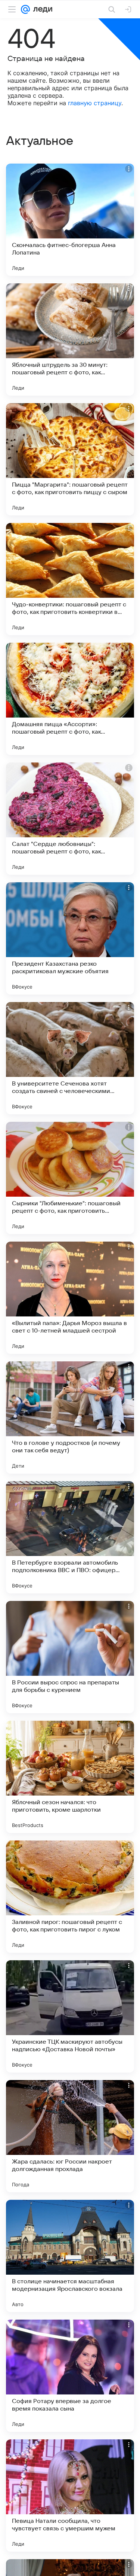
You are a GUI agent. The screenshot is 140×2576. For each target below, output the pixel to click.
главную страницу (95, 103)
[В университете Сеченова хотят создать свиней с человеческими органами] (70, 1058)
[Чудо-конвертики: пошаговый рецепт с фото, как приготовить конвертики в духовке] (70, 579)
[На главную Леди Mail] (41, 9)
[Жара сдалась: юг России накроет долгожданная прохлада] (70, 2136)
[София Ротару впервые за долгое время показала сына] (70, 2376)
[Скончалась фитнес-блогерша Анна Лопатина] (70, 220)
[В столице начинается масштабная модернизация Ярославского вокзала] (70, 2256)
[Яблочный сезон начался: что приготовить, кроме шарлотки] (70, 1777)
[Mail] (25, 9)
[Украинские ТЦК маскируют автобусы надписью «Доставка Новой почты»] (70, 2016)
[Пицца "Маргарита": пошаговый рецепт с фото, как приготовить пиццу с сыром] (70, 459)
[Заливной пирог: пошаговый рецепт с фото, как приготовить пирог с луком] (70, 1897)
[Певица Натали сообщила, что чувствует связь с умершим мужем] (70, 2496)
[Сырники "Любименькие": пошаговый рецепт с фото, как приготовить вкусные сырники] (70, 1178)
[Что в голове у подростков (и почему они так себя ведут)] (70, 1418)
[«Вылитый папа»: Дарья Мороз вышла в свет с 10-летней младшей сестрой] (70, 1298)
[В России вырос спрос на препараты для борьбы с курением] (70, 1657)
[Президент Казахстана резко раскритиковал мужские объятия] (70, 938)
